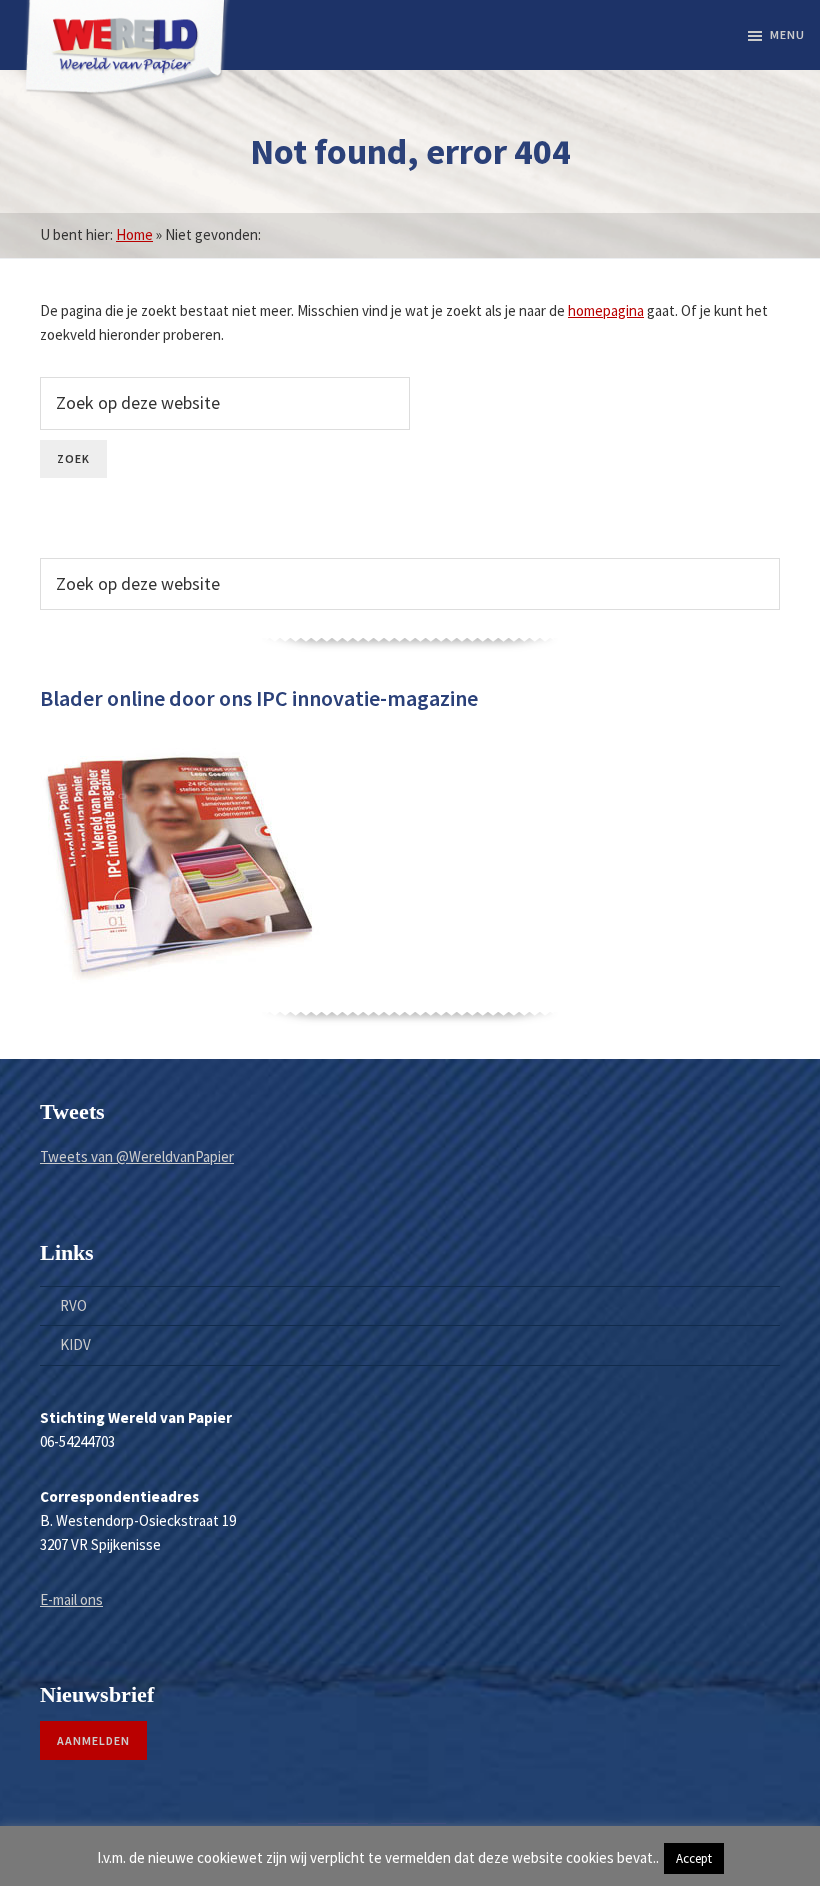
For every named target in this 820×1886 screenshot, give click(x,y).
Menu (787, 34)
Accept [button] (694, 1858)
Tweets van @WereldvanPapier (137, 1156)
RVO (73, 1305)
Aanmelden (93, 1740)
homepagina (606, 310)
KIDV (75, 1344)
